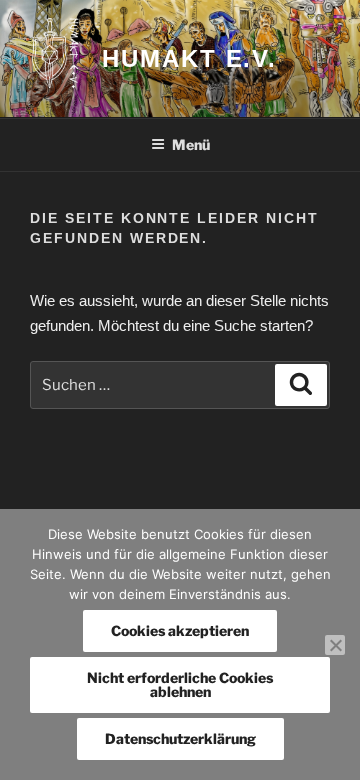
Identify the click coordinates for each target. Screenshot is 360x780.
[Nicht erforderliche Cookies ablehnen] (335, 645)
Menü (191, 144)
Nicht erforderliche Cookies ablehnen (180, 684)
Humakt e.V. (189, 58)
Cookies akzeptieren (180, 630)
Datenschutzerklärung (180, 738)
